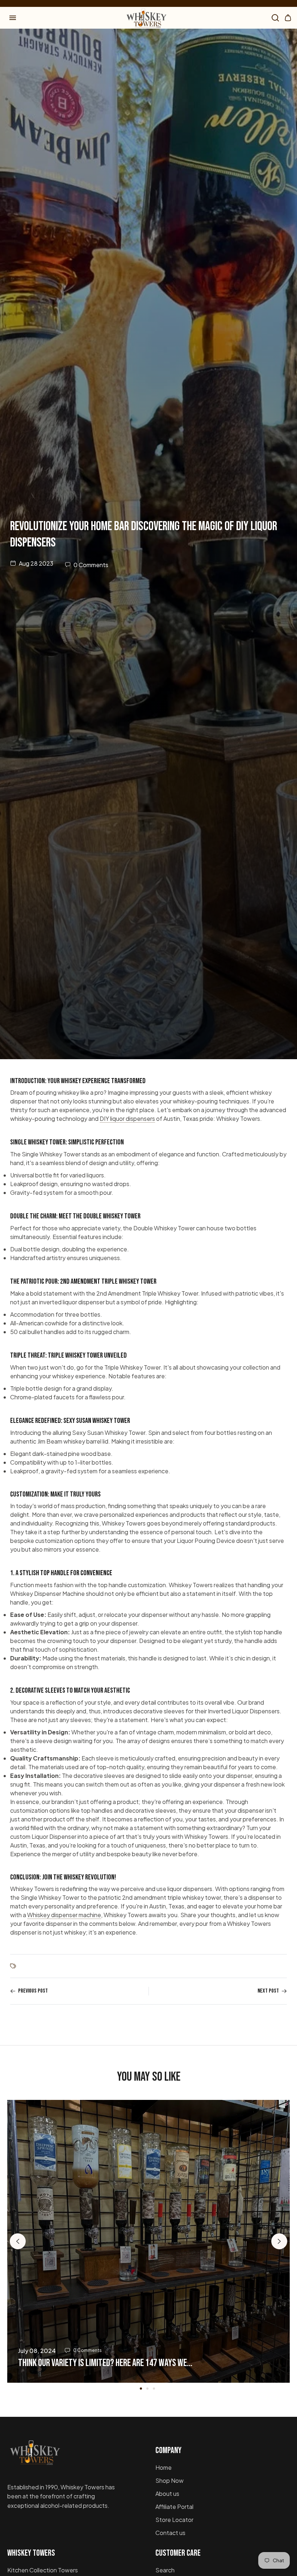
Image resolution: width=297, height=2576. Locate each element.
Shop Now (170, 2480)
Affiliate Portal (174, 2507)
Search (165, 2570)
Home (164, 2467)
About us (167, 2494)
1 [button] (141, 2389)
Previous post (33, 1991)
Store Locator (174, 2520)
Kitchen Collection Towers (43, 2570)
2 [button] (147, 2389)
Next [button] (279, 2241)
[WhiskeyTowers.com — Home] (34, 2456)
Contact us (170, 2533)
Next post (268, 1991)
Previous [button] (18, 2241)
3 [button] (154, 2389)
